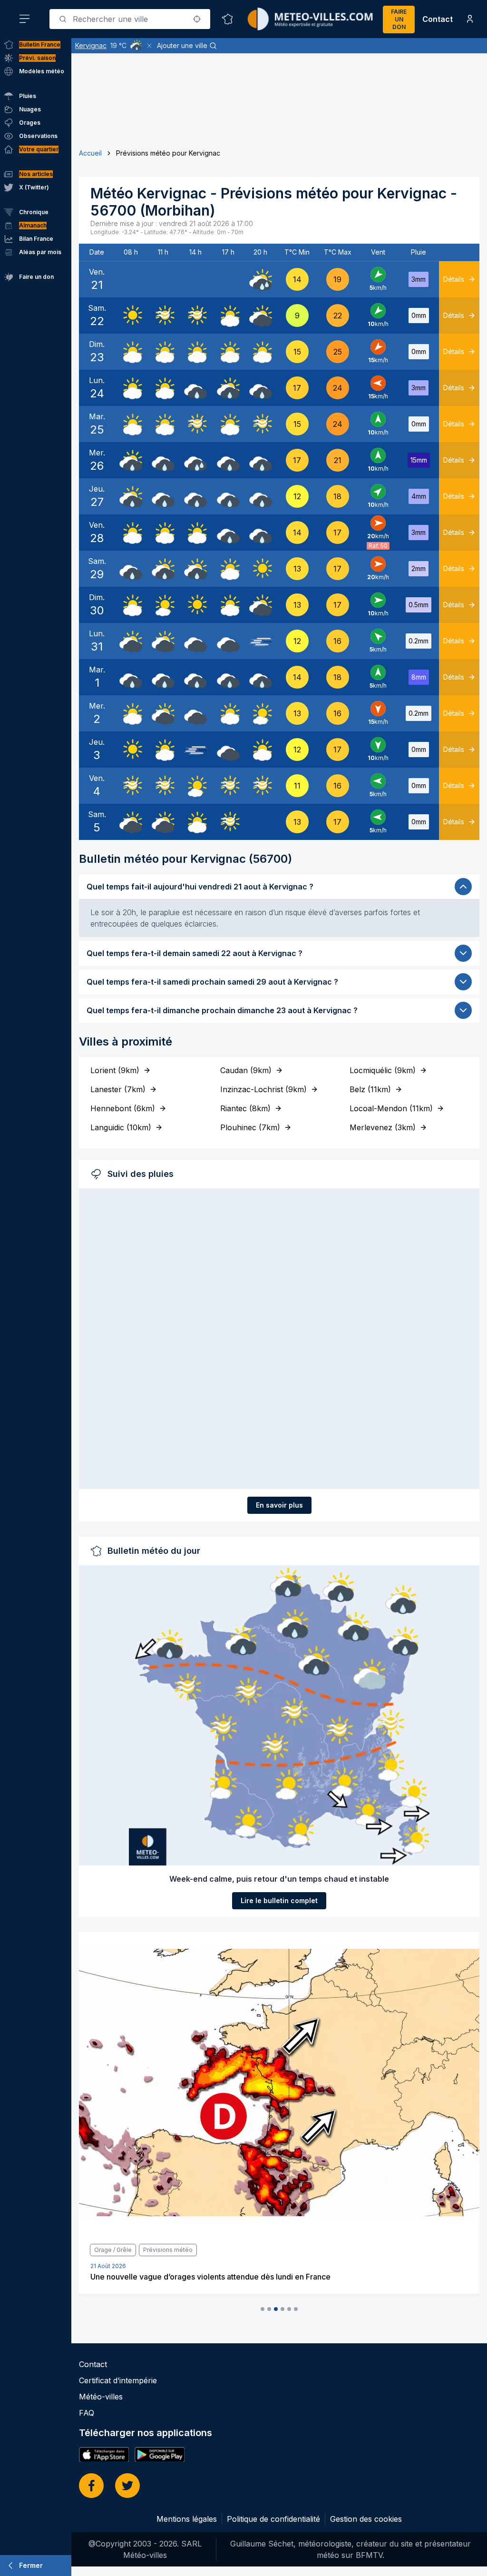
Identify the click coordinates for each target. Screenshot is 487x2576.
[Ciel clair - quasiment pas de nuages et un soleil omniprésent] (131, 316)
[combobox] (130, 19)
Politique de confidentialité (273, 2519)
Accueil (90, 153)
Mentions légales (187, 2519)
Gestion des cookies (366, 2519)
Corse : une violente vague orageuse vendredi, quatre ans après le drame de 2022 (239, 2277)
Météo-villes (101, 2397)
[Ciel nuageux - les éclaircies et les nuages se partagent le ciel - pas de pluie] (228, 316)
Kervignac (91, 45)
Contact (438, 19)
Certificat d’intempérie (118, 2380)
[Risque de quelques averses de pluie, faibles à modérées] (228, 388)
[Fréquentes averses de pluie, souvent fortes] (261, 279)
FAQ (87, 2413)
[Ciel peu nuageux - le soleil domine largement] (163, 605)
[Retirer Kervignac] (149, 46)
